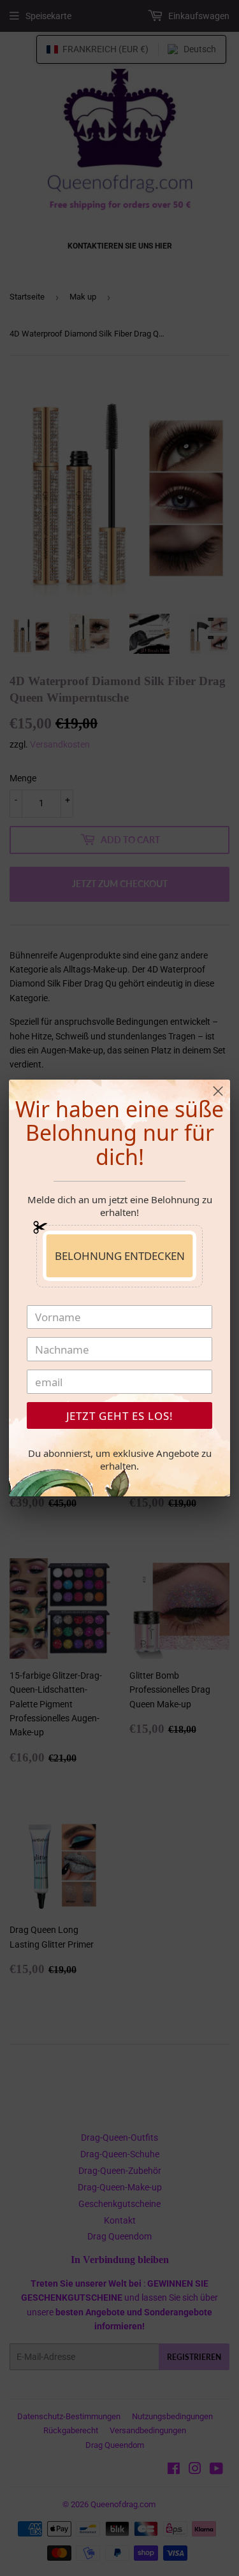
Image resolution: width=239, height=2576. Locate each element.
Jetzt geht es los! (120, 1416)
